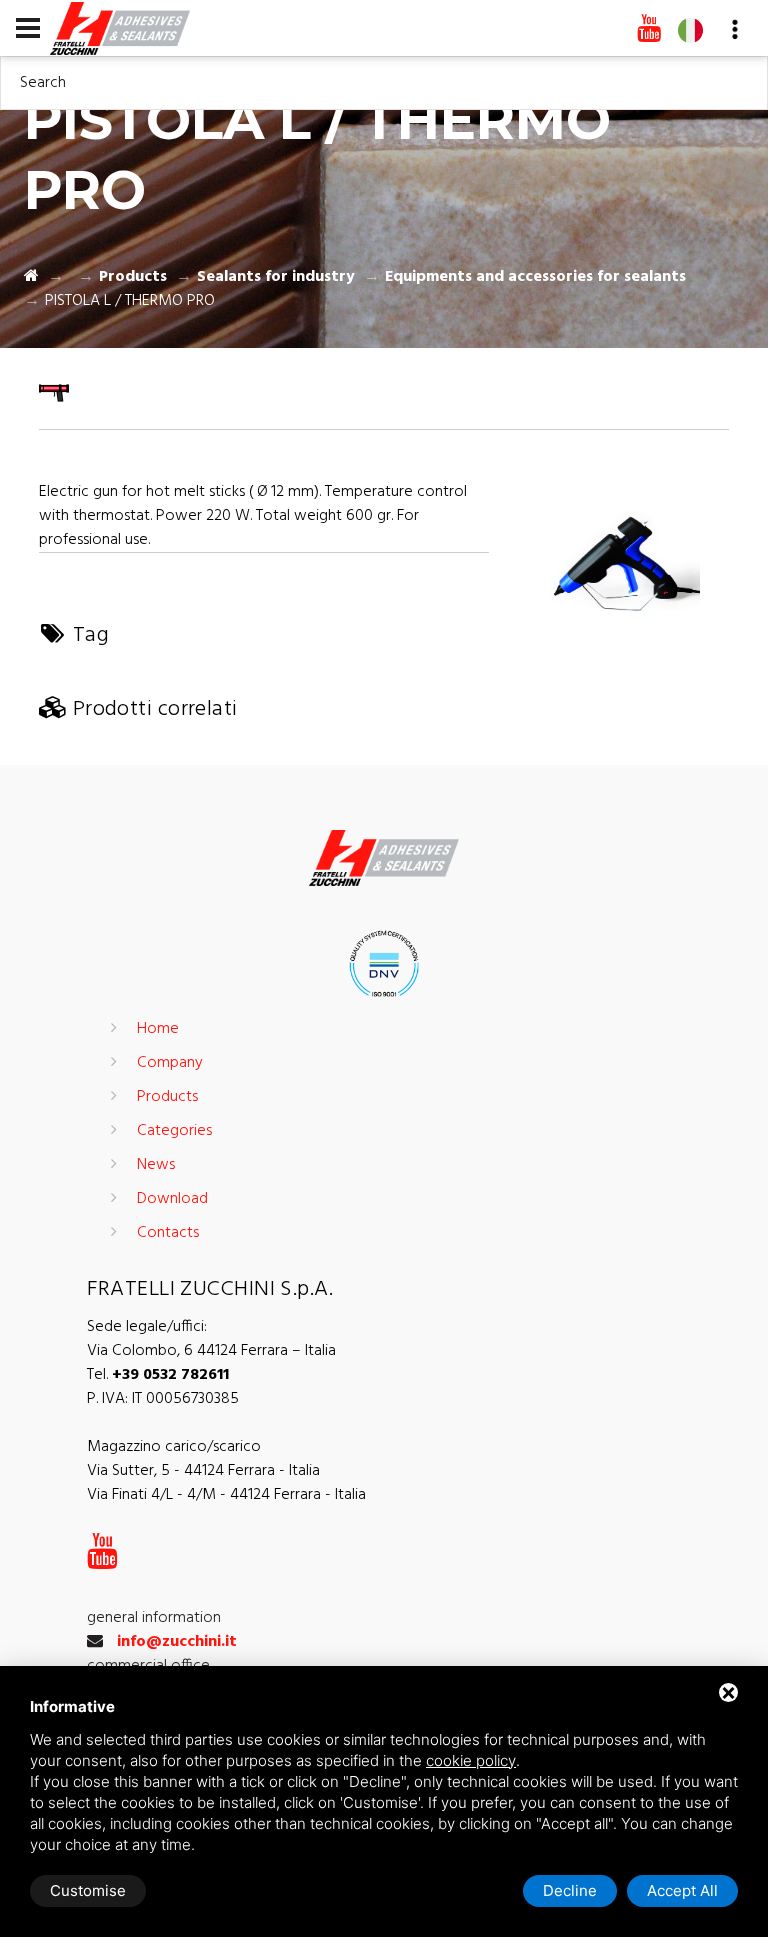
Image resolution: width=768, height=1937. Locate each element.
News (156, 1165)
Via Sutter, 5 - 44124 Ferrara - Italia (203, 1471)
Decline (570, 1890)
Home (158, 1029)
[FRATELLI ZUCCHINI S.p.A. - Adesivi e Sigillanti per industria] (120, 27)
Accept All (682, 1890)
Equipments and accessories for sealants (535, 277)
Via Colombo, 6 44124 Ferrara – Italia (211, 1351)
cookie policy (471, 1760)
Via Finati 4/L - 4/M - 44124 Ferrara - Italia (226, 1495)
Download (172, 1199)
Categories (174, 1131)
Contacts (168, 1233)
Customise (88, 1890)
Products (133, 277)
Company (170, 1063)
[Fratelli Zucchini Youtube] (649, 30)
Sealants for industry (276, 277)
